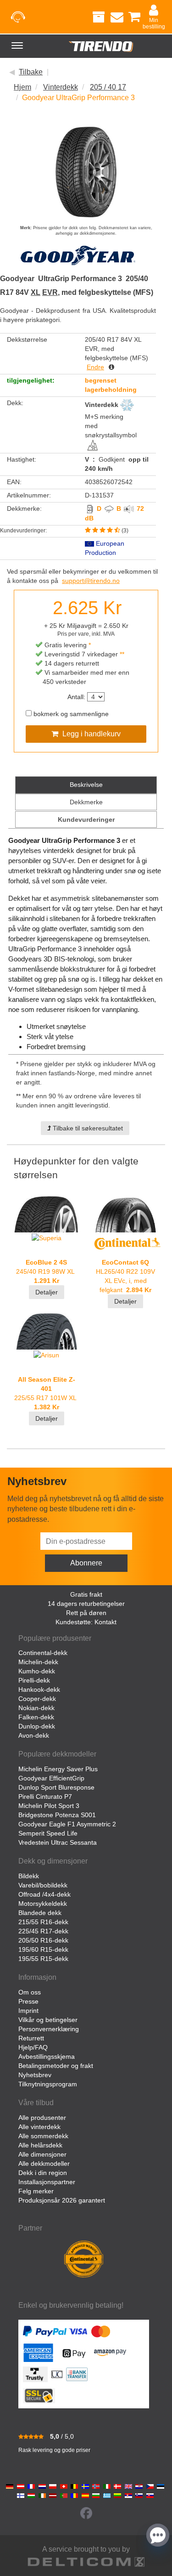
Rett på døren (86, 1613)
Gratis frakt (86, 1594)
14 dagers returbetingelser (86, 1604)
